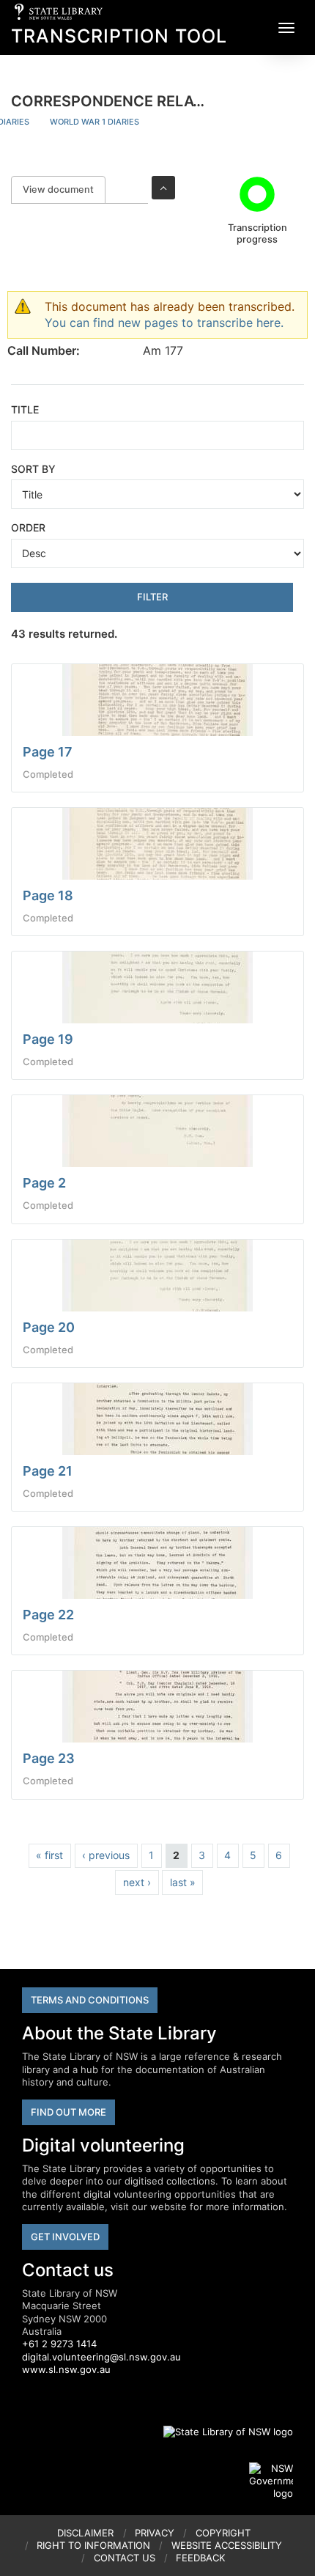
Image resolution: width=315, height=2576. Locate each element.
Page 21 (48, 1471)
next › (137, 1882)
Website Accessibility (227, 2545)
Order (28, 527)
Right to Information (93, 2545)
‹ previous (106, 1855)
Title (25, 409)
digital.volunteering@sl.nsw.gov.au (101, 2357)
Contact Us (125, 2558)
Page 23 (49, 1758)
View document (64, 189)
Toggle (163, 188)
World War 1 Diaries (94, 122)
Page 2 (44, 1183)
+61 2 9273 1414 (59, 2344)
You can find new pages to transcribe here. (164, 323)
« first (49, 1855)
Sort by (33, 469)
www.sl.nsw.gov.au (66, 2369)
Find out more (68, 2112)
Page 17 (48, 752)
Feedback (200, 2558)
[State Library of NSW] (220, 2432)
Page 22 (48, 1615)
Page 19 (48, 1039)
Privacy (155, 2533)
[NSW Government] (271, 2481)
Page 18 (48, 895)
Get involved (65, 2237)
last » (183, 1882)
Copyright (223, 2533)
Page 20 (49, 1327)
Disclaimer (85, 2533)
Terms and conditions (90, 2000)
